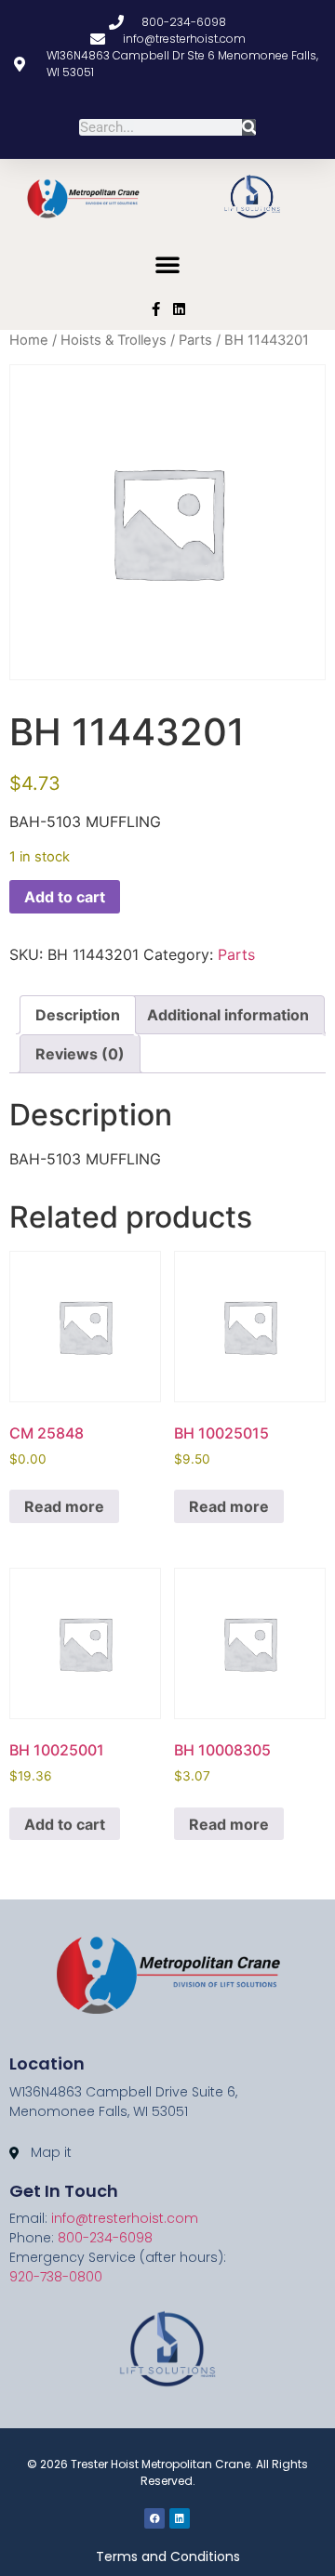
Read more (64, 1506)
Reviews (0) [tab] (80, 1054)
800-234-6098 (105, 2238)
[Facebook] (154, 2518)
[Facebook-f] (156, 309)
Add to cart (65, 897)
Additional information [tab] (228, 1015)
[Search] (249, 127)
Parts (195, 340)
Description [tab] (78, 1015)
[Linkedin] (179, 309)
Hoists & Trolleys (114, 340)
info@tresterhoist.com (125, 2218)
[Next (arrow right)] (302, 1288)
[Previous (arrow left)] (33, 1288)
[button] (167, 264)
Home (29, 340)
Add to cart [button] (65, 1824)
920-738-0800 (56, 2277)
